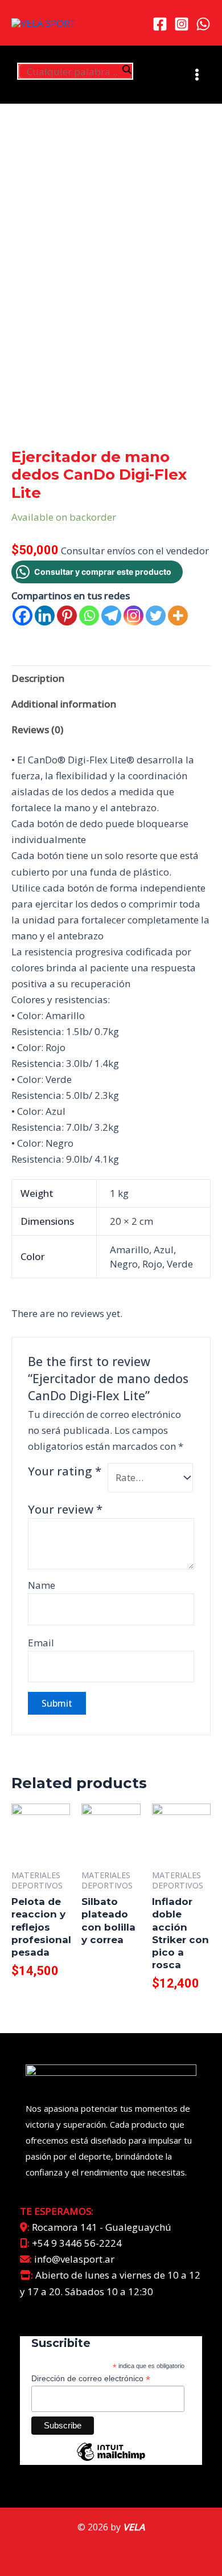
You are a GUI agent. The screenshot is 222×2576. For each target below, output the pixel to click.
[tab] (111, 678)
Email (41, 1643)
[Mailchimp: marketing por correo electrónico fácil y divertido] (111, 2460)
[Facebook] (160, 24)
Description (38, 678)
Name (42, 1585)
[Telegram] (111, 616)
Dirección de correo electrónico (91, 2379)
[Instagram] (182, 24)
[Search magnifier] (126, 69)
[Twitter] (156, 616)
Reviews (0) (37, 729)
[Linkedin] (45, 616)
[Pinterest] (67, 616)
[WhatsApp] (203, 24)
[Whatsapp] (89, 616)
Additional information (64, 704)
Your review (65, 1509)
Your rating (65, 1471)
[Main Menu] (197, 75)
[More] (178, 616)
